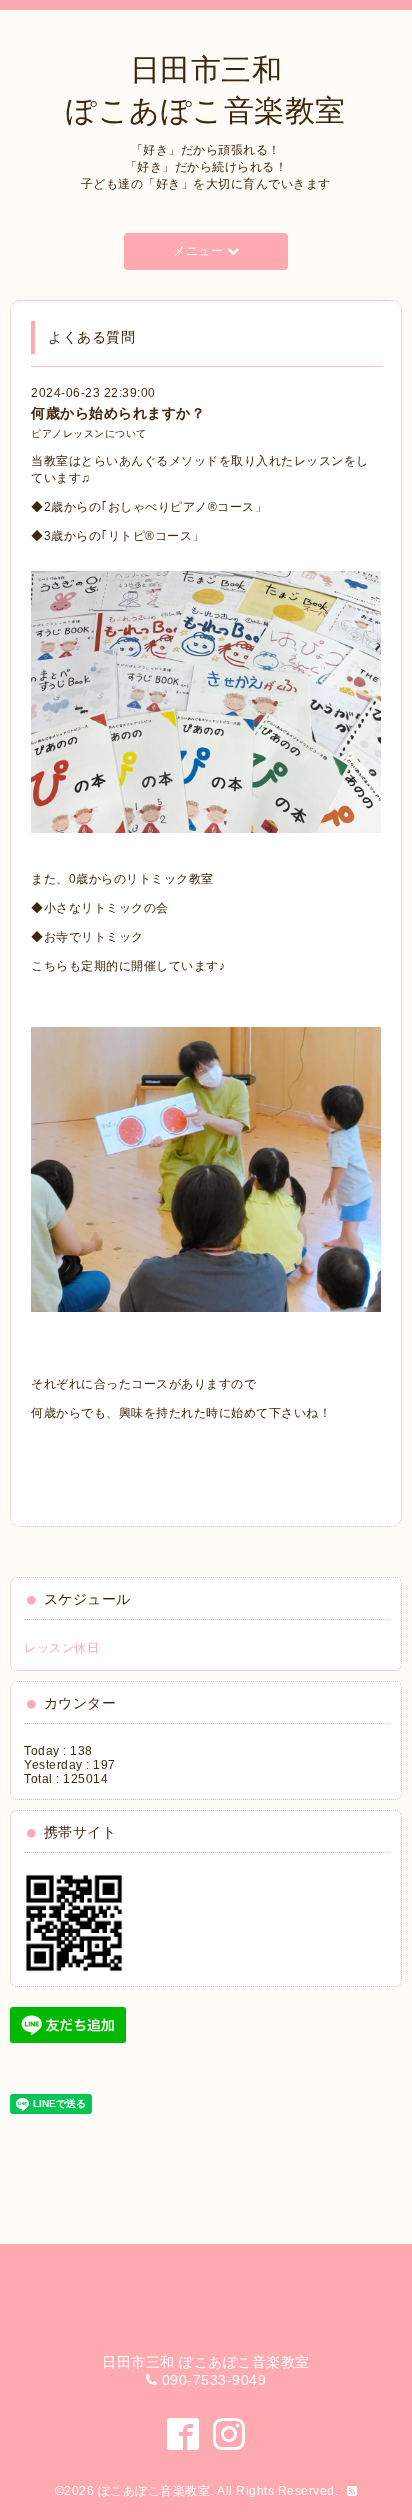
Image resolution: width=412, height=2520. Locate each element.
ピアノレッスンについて (89, 433)
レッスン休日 (61, 1648)
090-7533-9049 (214, 2380)
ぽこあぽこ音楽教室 (154, 2491)
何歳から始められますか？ (118, 413)
